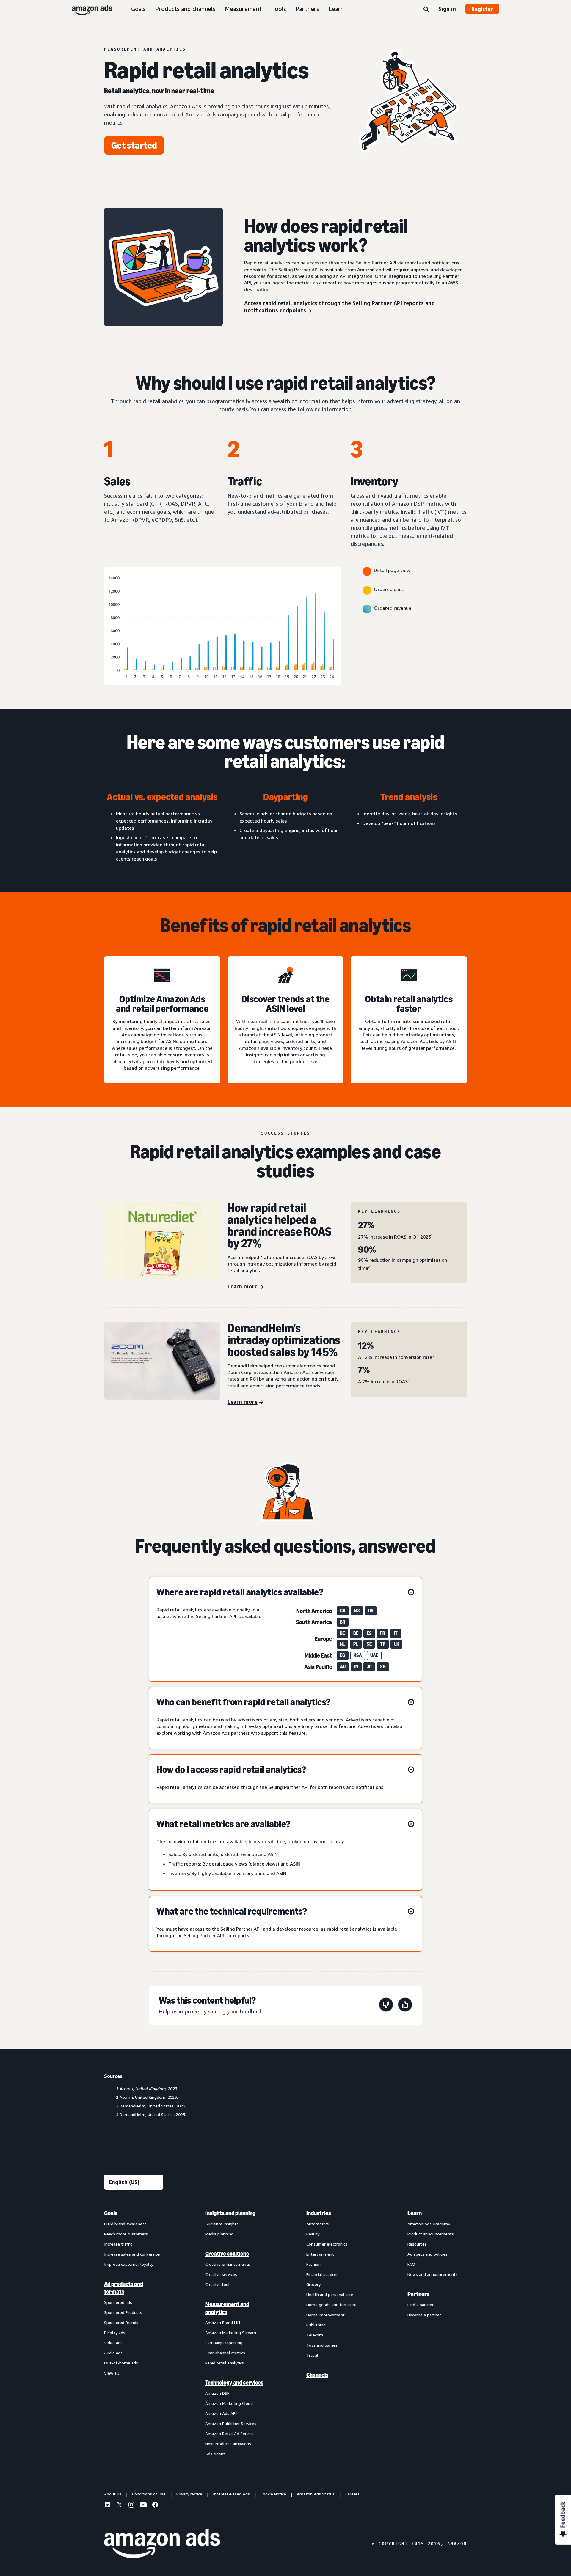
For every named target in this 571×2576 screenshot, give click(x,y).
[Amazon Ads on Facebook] (155, 2506)
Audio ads (113, 2353)
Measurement (243, 9)
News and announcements (433, 2274)
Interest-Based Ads (231, 2494)
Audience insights (222, 2224)
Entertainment (320, 2254)
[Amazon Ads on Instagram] (131, 2506)
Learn (336, 9)
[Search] (426, 10)
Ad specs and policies (428, 2254)
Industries (319, 2213)
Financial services (322, 2274)
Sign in (447, 9)
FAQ (411, 2264)
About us (113, 2494)
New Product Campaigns (228, 2444)
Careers (352, 2494)
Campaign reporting (224, 2343)
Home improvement (325, 2315)
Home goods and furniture (331, 2305)
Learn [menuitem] (415, 2213)
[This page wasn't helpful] (386, 2006)
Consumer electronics (327, 2244)
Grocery (313, 2284)
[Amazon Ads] (87, 9)
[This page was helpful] (405, 2006)
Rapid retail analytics (225, 2363)
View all (112, 2373)
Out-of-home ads (121, 2363)
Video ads (113, 2343)
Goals (138, 9)
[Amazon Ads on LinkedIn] (108, 2506)
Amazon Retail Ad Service (229, 2434)
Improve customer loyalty (129, 2264)
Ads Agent (215, 2454)
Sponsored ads (118, 2302)
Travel (312, 2355)
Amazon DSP (217, 2393)
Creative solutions (227, 2254)
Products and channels (185, 9)
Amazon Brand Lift (223, 2322)
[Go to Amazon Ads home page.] (162, 2544)
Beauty (313, 2234)
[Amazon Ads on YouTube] (143, 2506)
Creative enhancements (228, 2264)
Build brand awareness (125, 2224)
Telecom (315, 2335)
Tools (279, 9)
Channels (317, 2375)
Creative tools (218, 2284)
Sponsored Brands (121, 2322)
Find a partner (421, 2305)
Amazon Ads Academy (429, 2224)
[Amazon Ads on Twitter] (120, 2505)
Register (482, 9)
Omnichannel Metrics (225, 2353)
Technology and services (234, 2383)
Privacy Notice (189, 2494)
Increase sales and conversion (132, 2254)
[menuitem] (134, 2333)
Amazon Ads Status (316, 2494)
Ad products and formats (124, 2288)
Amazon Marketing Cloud (229, 2403)
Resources (417, 2244)
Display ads (115, 2332)
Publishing (316, 2325)
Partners (307, 9)
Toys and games (322, 2345)
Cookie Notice (273, 2494)
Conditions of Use (149, 2494)
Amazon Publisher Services (231, 2423)
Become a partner (424, 2315)
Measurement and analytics (227, 2308)
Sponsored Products (123, 2312)
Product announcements (431, 2234)
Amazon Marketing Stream (231, 2332)
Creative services (221, 2274)
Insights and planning (230, 2213)
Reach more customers (126, 2234)
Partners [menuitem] (418, 2294)
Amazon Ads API (221, 2413)
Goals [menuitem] (111, 2213)
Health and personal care (330, 2294)
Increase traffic (118, 2244)
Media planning (219, 2234)
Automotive (318, 2224)
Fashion (313, 2264)
